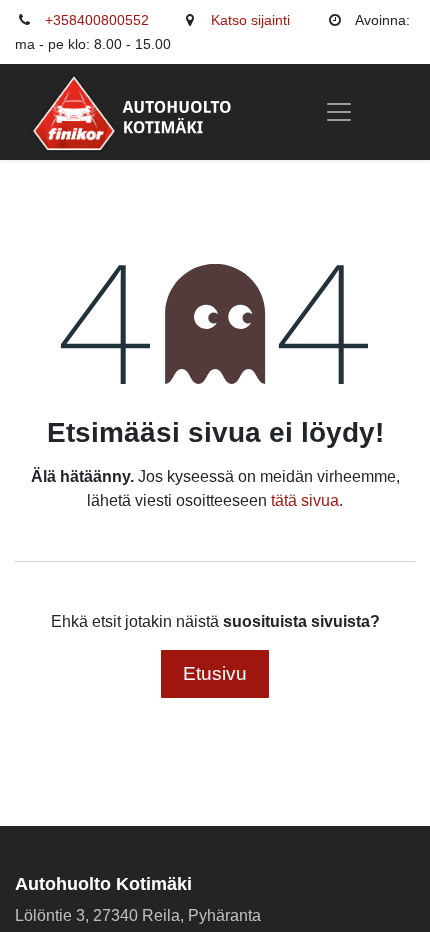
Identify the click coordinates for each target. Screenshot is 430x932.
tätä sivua (305, 500)
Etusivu (215, 673)
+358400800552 (97, 20)
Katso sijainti (250, 20)
